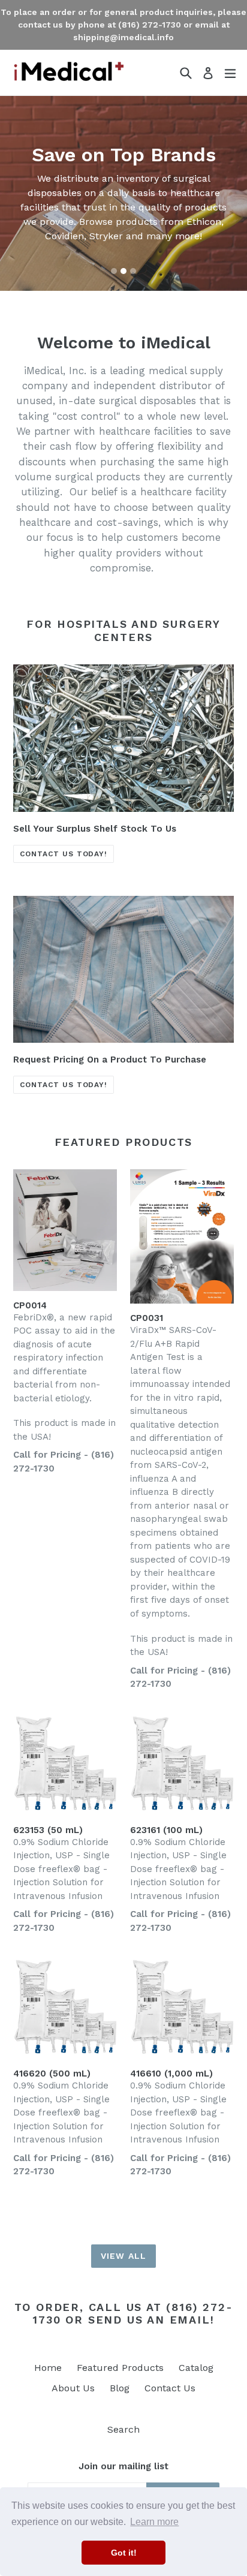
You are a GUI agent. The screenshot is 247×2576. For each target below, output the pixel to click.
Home (48, 2368)
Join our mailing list (123, 2466)
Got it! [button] (124, 2553)
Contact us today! (64, 854)
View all (123, 2256)
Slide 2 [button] (123, 271)
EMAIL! (192, 2320)
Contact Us (170, 2388)
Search (123, 2429)
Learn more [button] (154, 2522)
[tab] (114, 271)
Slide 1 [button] (114, 271)
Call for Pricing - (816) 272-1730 (64, 1462)
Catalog (196, 2368)
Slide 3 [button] (133, 271)
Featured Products (120, 2368)
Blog (120, 2388)
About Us (73, 2388)
